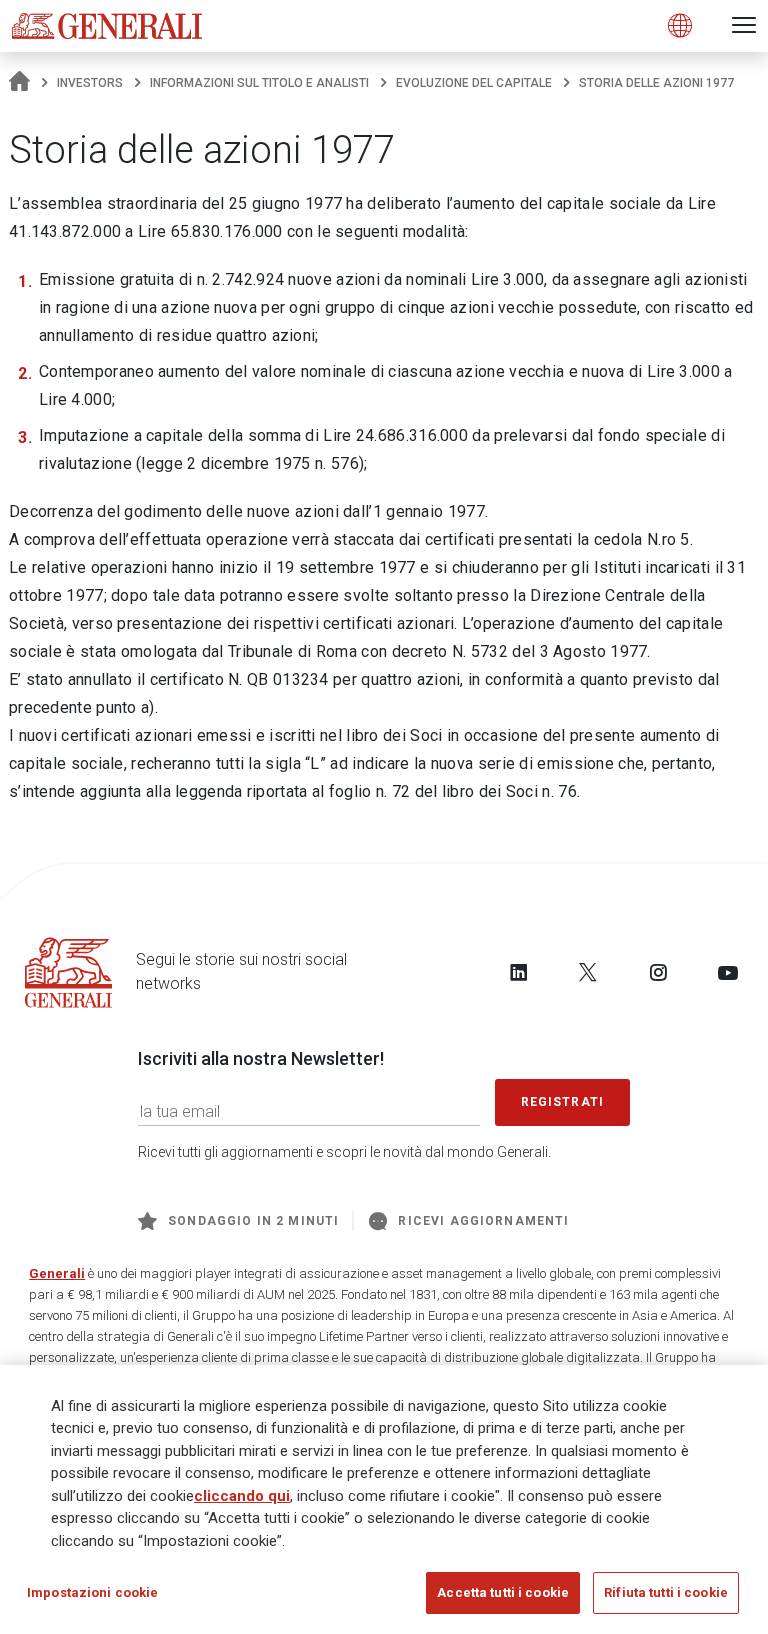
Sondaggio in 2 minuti (253, 1221)
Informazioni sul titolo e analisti (259, 83)
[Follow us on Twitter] (588, 972)
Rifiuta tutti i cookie (666, 1592)
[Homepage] (19, 83)
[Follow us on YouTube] (728, 972)
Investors (90, 83)
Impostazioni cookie (92, 1592)
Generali (57, 1273)
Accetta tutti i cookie (503, 1592)
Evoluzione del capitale (474, 83)
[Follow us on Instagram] (658, 972)
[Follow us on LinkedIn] (519, 972)
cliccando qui (242, 1496)
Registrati (563, 1102)
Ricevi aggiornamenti (483, 1221)
